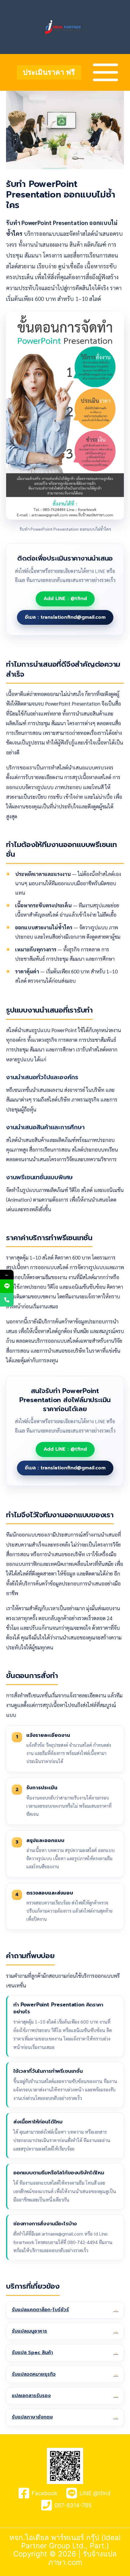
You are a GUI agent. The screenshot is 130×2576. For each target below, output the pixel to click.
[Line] (7, 1286)
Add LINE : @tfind (65, 599)
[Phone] (7, 1300)
